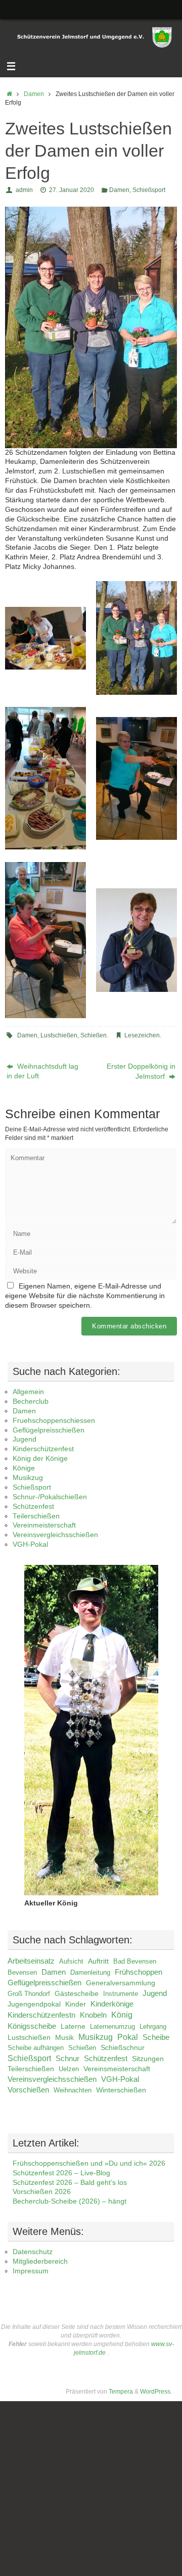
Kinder (76, 2004)
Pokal (128, 2037)
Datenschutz (33, 2252)
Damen (34, 94)
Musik (64, 2037)
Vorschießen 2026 (42, 2192)
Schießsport (149, 190)
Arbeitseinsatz (31, 1961)
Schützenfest (33, 1507)
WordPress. (156, 2392)
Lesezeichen (142, 1035)
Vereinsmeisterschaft (117, 2069)
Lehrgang (153, 2026)
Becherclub (31, 1401)
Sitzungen (148, 2059)
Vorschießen (28, 2090)
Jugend (25, 1439)
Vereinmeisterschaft (44, 1525)
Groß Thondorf (29, 1994)
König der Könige (40, 1459)
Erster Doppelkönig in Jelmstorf (141, 1071)
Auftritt (98, 1961)
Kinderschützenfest (43, 1449)
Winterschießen (121, 2090)
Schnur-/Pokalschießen (50, 1497)
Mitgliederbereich (40, 2261)
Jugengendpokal (34, 2004)
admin (24, 190)
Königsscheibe (32, 2026)
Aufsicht (71, 1961)
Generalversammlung (121, 1983)
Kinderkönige (112, 2004)
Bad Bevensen (135, 1961)
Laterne (73, 2026)
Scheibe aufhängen (36, 2048)
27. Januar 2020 (72, 190)
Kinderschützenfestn (41, 2015)
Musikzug (28, 1478)
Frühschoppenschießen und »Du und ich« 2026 (89, 2163)
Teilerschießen (36, 1516)
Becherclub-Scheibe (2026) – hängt (70, 2201)
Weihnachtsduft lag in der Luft (42, 1071)
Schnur (67, 2059)
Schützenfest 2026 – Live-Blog (61, 2173)
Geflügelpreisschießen (49, 1430)
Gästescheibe (77, 1994)
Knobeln (93, 2015)
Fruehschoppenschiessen (54, 1421)
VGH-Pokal (30, 1544)
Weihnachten (73, 2090)
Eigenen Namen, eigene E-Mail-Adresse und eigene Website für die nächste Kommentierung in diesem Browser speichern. (85, 1296)
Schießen (94, 1035)
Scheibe (156, 2037)
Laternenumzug (112, 2026)
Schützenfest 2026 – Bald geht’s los (70, 2183)
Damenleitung (90, 1972)
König (122, 2015)
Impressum (31, 2271)
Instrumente (121, 1994)
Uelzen (69, 2069)
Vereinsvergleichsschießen (55, 1535)
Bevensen (22, 1972)
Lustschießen (59, 1035)
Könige (24, 1468)
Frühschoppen (139, 1972)
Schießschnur (123, 2048)
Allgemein (28, 1392)
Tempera (121, 2392)
